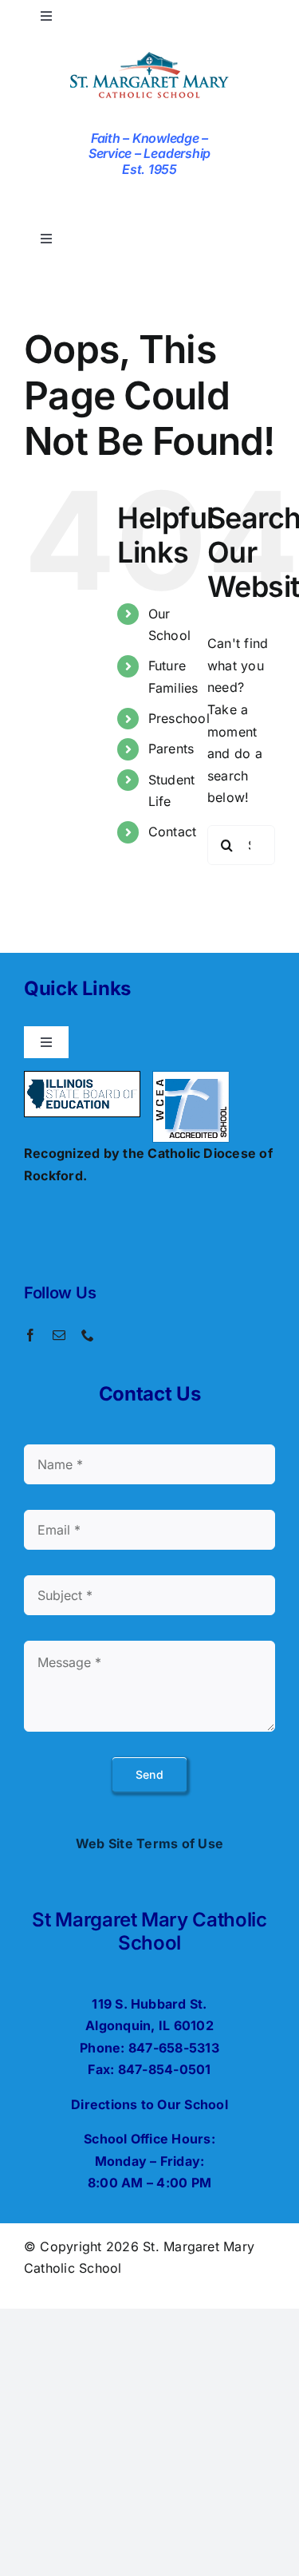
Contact (173, 832)
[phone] (88, 1335)
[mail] (59, 1335)
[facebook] (30, 1335)
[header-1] (149, 54)
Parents (171, 749)
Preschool (179, 718)
